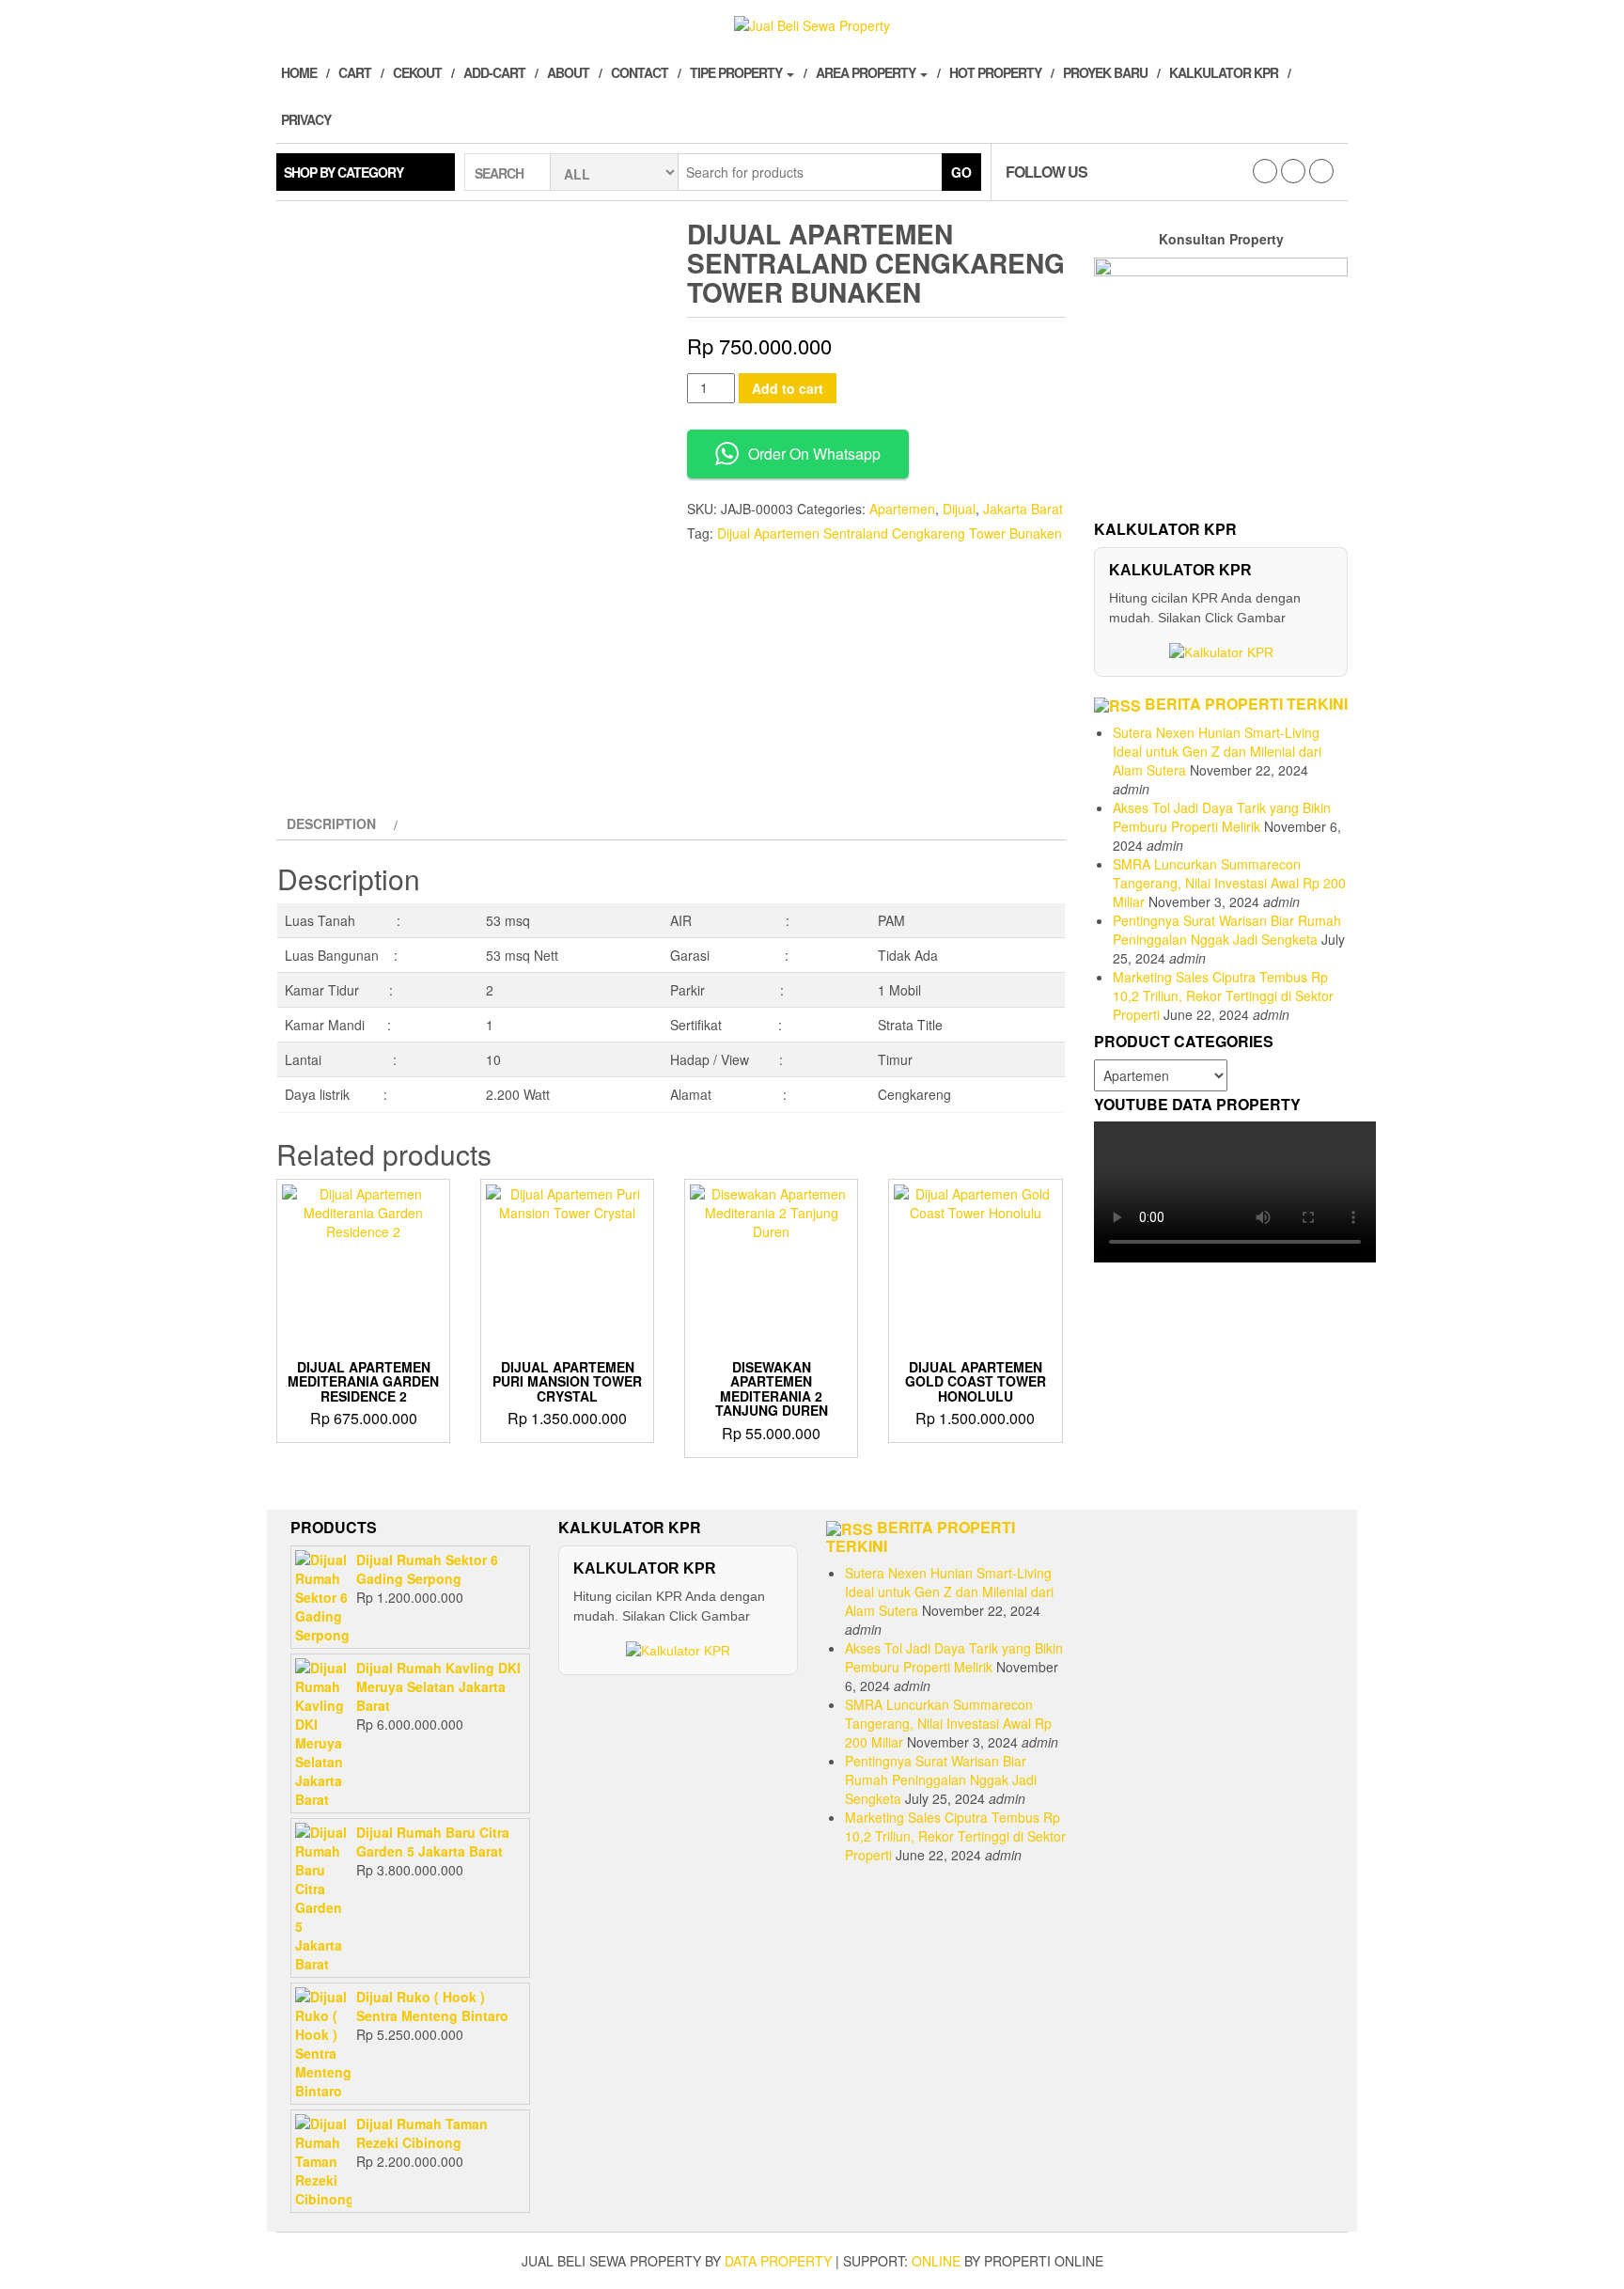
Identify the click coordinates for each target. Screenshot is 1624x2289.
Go (961, 172)
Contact (640, 72)
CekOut (417, 72)
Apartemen (902, 509)
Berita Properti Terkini (1246, 704)
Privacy (306, 119)
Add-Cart (494, 72)
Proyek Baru (1105, 72)
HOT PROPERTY (995, 72)
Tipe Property (737, 72)
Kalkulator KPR (1224, 72)
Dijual (959, 509)
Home (299, 72)
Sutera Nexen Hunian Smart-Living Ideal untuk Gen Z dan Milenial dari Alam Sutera (1217, 751)
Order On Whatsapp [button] (814, 454)
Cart (355, 72)
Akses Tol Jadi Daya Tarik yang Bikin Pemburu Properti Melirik (1222, 817)
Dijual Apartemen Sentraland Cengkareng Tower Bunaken (890, 533)
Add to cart (788, 388)
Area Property (867, 72)
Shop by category (344, 172)
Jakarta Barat (1023, 509)
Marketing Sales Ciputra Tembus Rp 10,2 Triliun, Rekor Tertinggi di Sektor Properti (1223, 996)
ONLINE (936, 2261)
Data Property (778, 2261)
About (568, 72)
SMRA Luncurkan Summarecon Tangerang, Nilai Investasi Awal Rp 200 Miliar (1229, 883)
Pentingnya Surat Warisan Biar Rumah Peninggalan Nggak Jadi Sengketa (1227, 930)
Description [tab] (331, 823)
